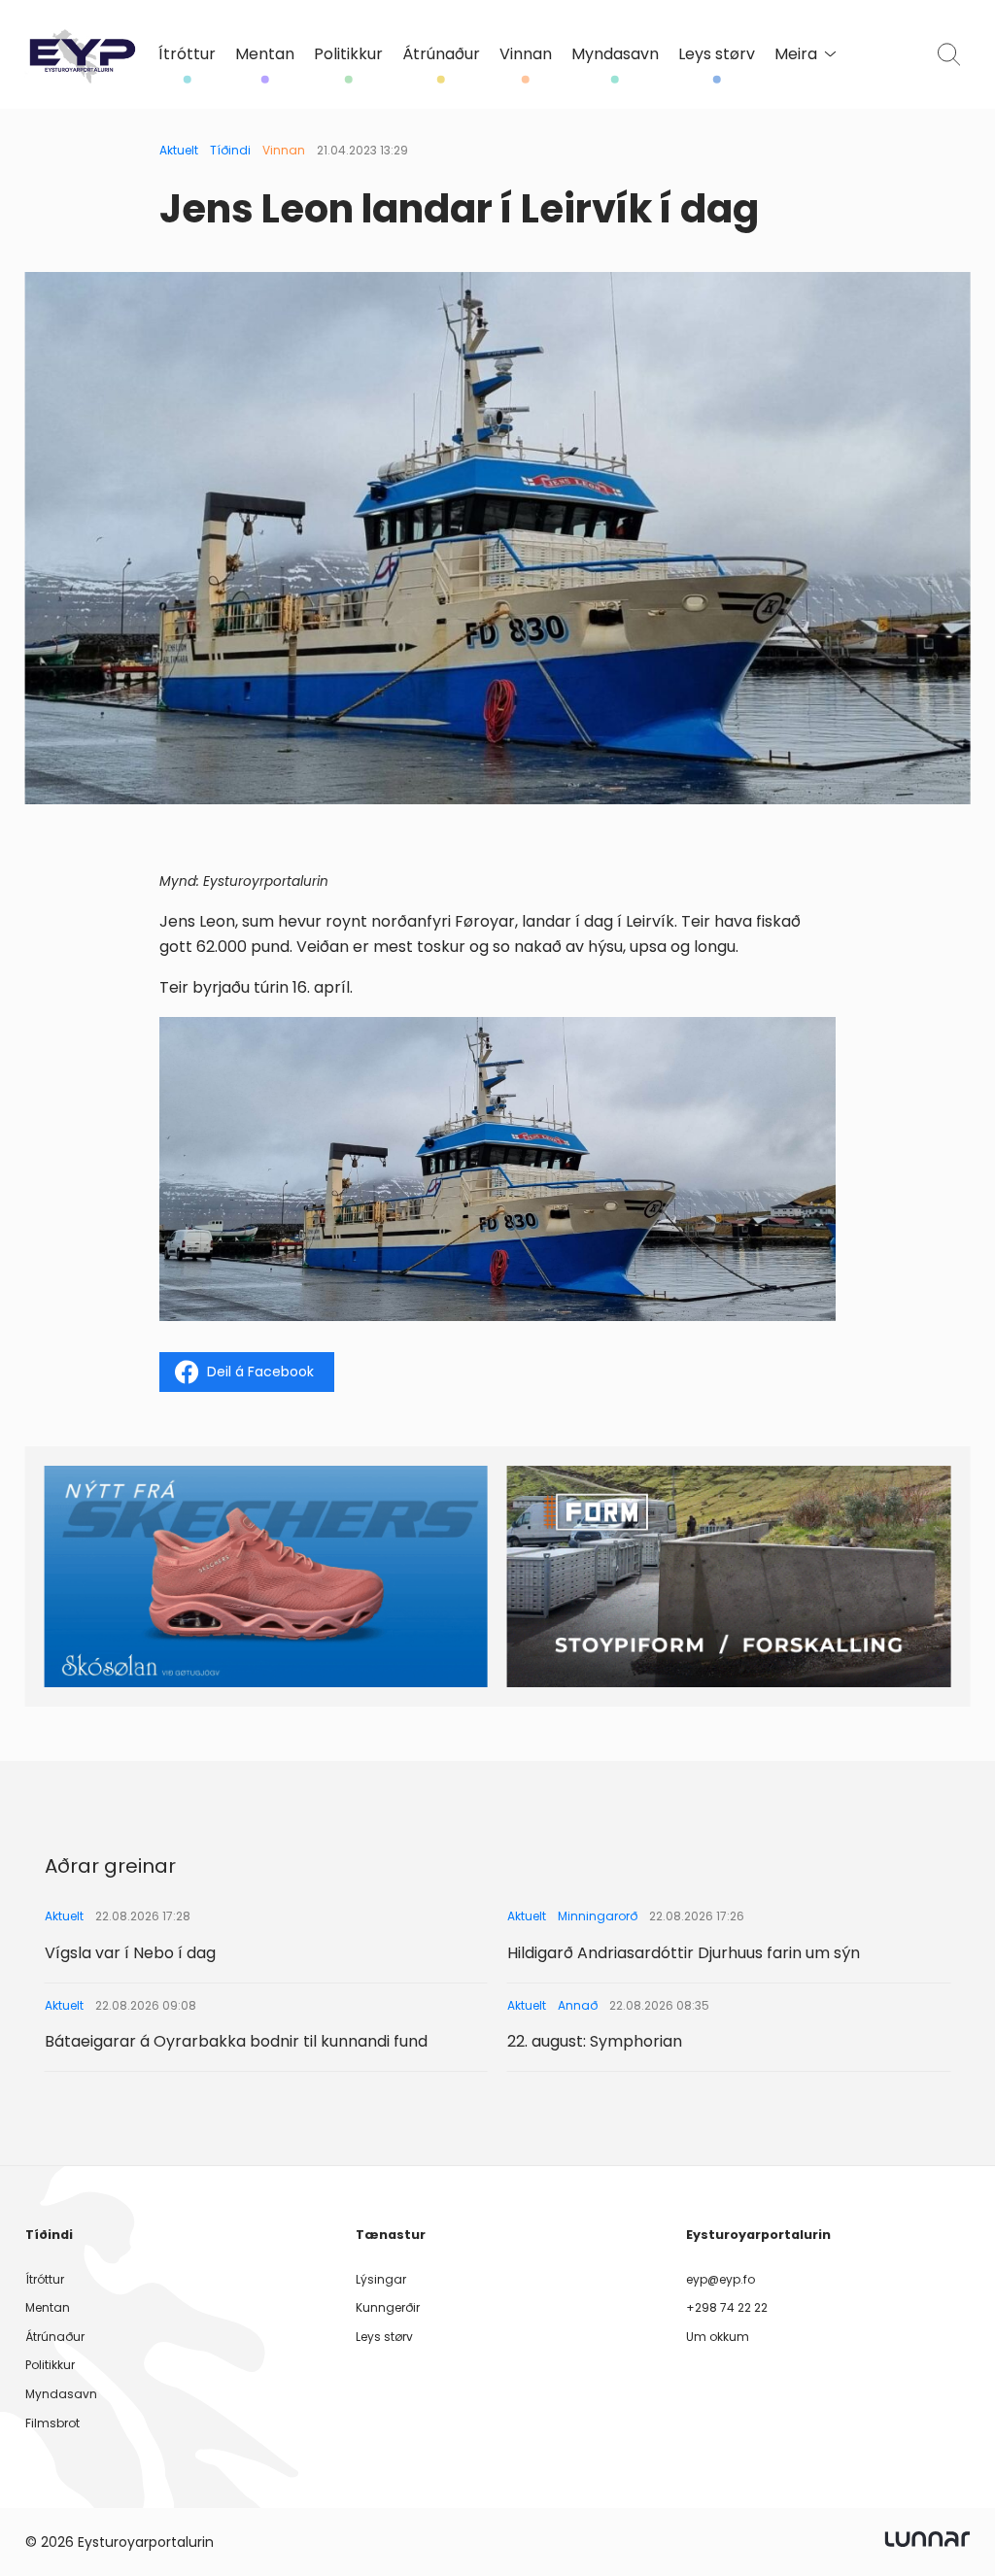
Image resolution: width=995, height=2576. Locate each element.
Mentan (265, 54)
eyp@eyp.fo (721, 2279)
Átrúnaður (441, 54)
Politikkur (348, 54)
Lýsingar (381, 2279)
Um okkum (718, 2337)
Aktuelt (179, 150)
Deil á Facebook (260, 1372)
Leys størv (717, 54)
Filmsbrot (52, 2423)
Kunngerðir (388, 2307)
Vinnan (526, 54)
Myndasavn (615, 54)
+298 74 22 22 (727, 2307)
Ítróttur (187, 54)
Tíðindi (230, 150)
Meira (796, 54)
